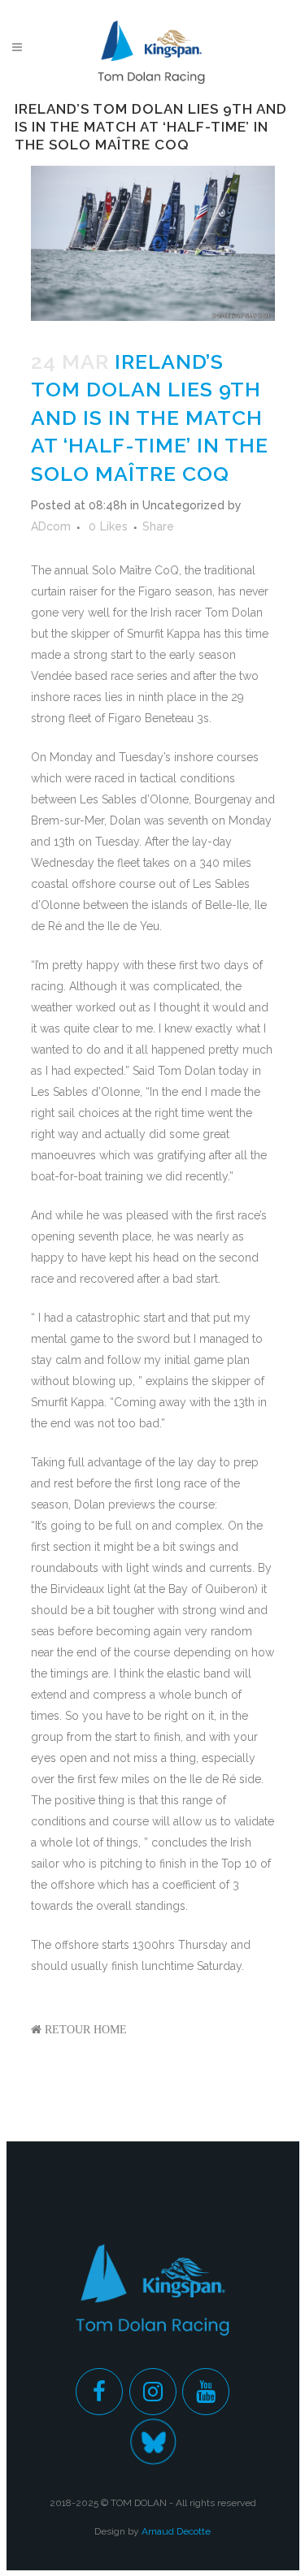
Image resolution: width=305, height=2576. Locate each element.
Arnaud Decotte (176, 2531)
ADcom (51, 526)
